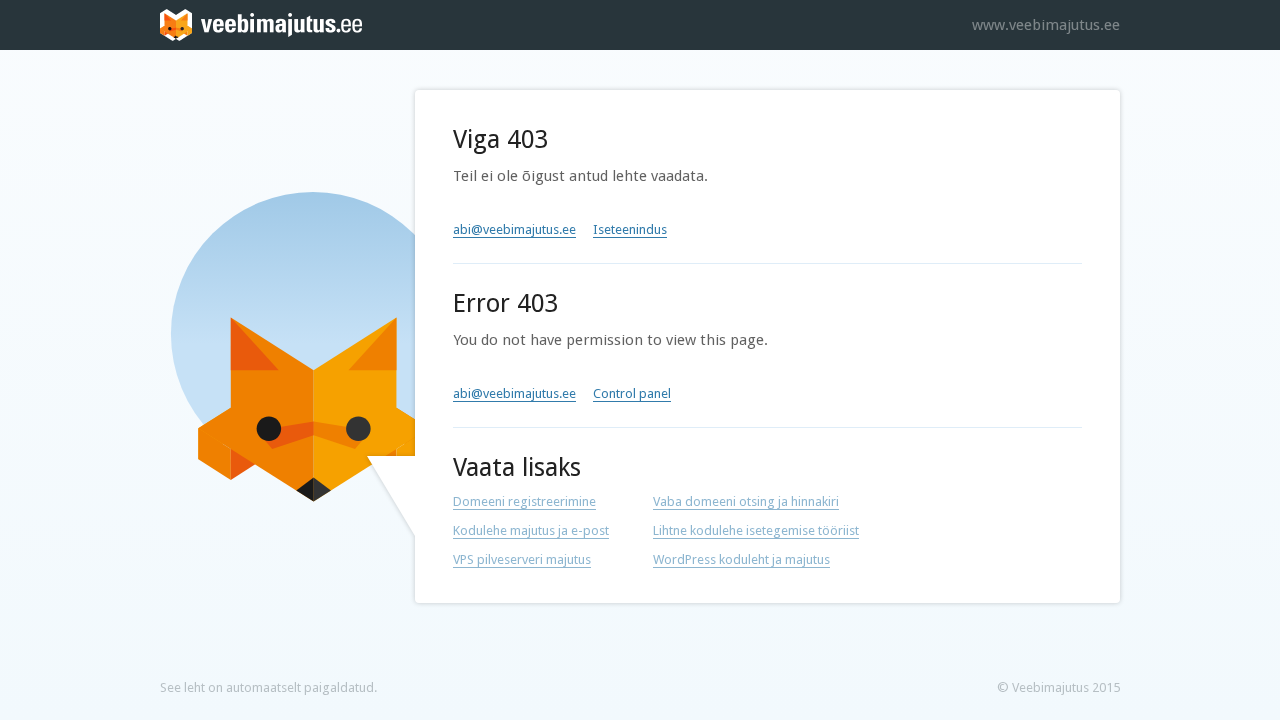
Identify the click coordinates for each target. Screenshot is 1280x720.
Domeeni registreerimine (524, 501)
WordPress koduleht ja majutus (741, 559)
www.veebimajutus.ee (1046, 25)
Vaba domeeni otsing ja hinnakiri (746, 501)
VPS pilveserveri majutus (522, 559)
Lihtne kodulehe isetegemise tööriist (756, 530)
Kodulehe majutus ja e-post (531, 530)
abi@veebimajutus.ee (514, 229)
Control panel (632, 393)
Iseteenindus (630, 229)
